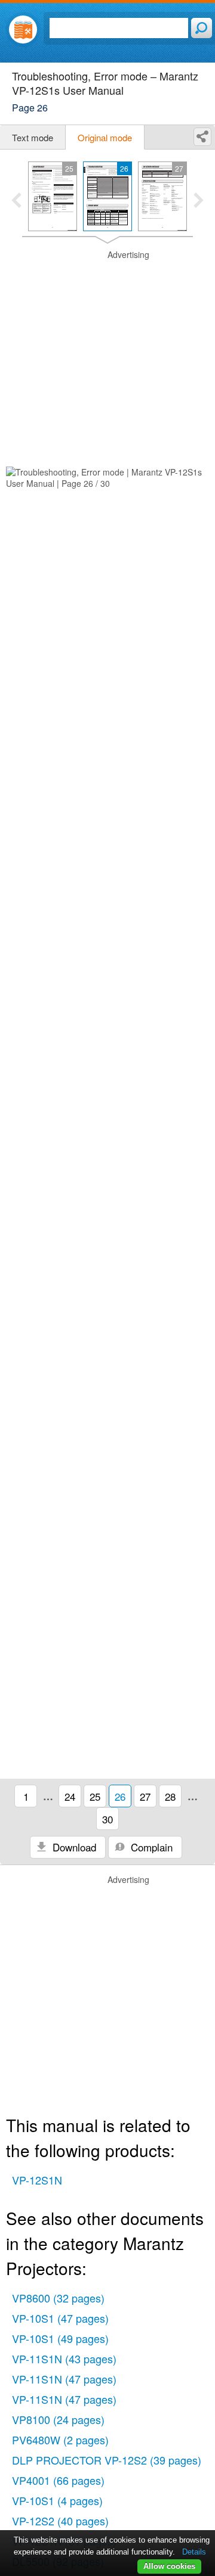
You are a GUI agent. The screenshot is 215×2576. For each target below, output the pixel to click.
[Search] (202, 28)
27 (145, 1796)
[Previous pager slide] (16, 201)
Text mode (33, 137)
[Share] (202, 137)
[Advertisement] (107, 356)
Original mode (105, 137)
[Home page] (23, 29)
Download (73, 1847)
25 (95, 1796)
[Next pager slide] (199, 201)
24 (70, 1796)
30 (107, 1819)
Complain (150, 1847)
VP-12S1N (37, 2180)
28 (170, 1796)
